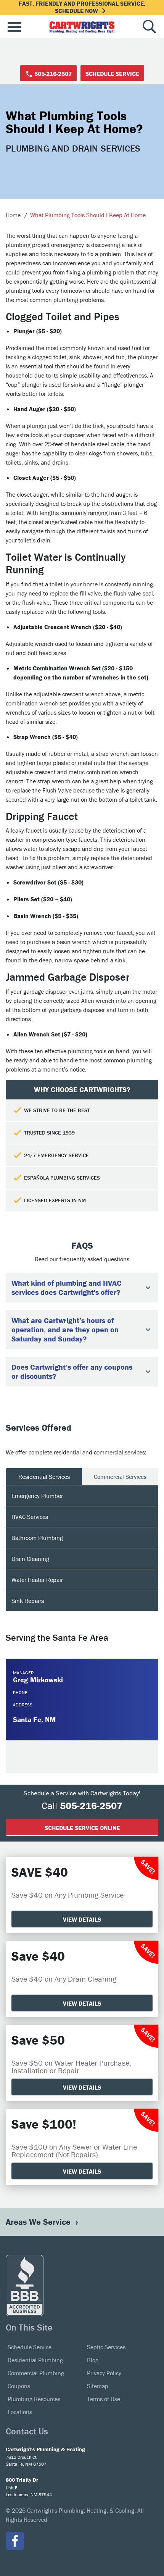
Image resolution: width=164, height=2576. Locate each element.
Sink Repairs (28, 1601)
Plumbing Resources (34, 2399)
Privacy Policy (104, 2373)
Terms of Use (104, 2399)
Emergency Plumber (37, 1496)
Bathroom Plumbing (37, 1538)
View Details (82, 1919)
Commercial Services (120, 1477)
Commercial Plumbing (36, 2373)
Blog (93, 2360)
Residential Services (44, 1477)
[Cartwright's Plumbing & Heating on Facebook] (15, 2541)
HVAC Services (30, 1517)
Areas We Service (39, 2222)
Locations (20, 2412)
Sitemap (98, 2386)
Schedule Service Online (82, 1828)
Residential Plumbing (35, 2360)
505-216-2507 (52, 74)
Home (13, 215)
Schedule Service (112, 74)
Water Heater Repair (37, 1580)
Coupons (19, 2386)
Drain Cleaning (30, 1559)
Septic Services (106, 2347)
